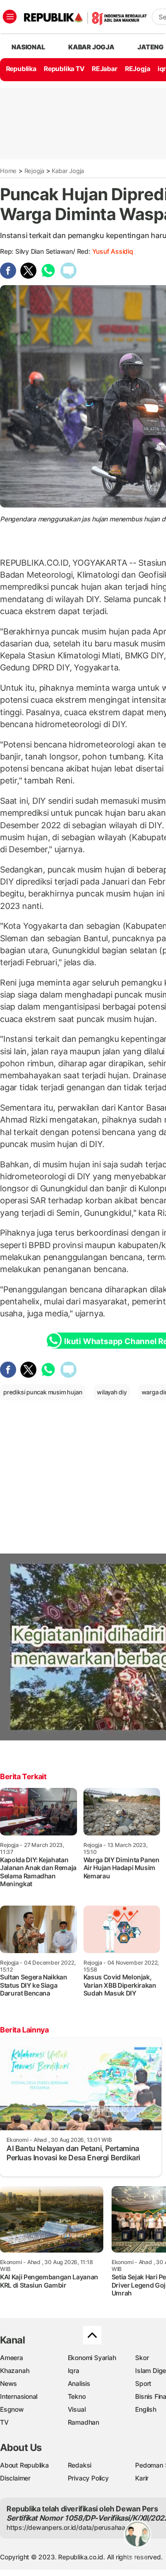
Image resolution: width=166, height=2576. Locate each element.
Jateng (151, 47)
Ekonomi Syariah (92, 2358)
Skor (142, 2358)
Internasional (19, 2396)
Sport (143, 2383)
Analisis (79, 2383)
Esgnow (12, 2409)
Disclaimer (15, 2478)
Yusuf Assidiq (113, 251)
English (146, 2409)
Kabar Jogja (68, 171)
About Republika (24, 2465)
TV (4, 2422)
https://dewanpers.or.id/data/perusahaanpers (74, 2527)
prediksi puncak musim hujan (43, 1392)
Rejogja (35, 171)
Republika (21, 69)
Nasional (28, 47)
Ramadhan (83, 2422)
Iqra (74, 2370)
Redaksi (80, 2465)
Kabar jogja (91, 47)
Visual (77, 2409)
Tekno (77, 2396)
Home (8, 171)
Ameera (12, 2358)
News (9, 2383)
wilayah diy (112, 1392)
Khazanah (15, 2370)
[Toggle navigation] (10, 17)
